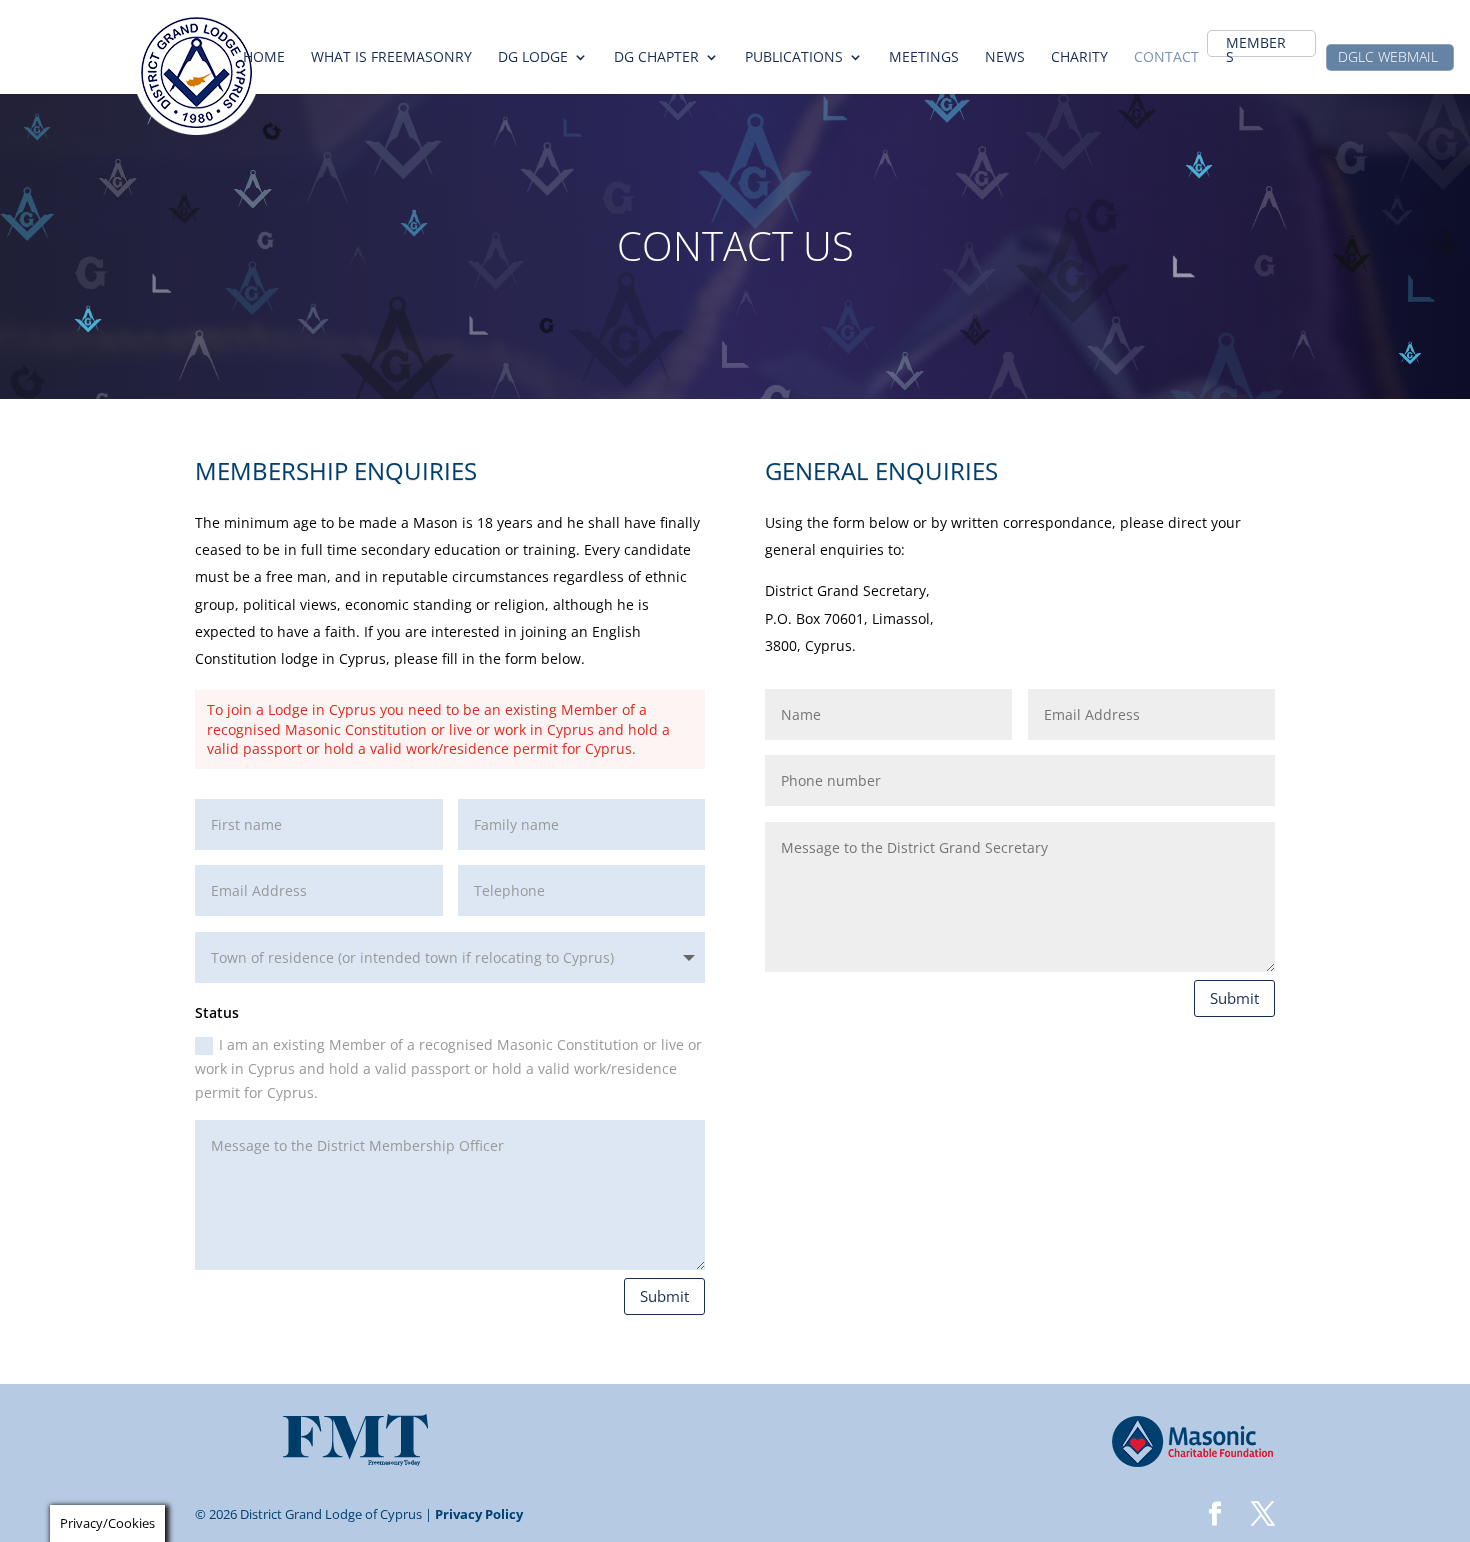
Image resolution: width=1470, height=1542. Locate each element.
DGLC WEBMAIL (1388, 58)
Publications (794, 58)
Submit (664, 1296)
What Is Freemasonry (391, 58)
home (264, 58)
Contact (1166, 58)
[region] (735, 246)
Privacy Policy (479, 1514)
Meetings (924, 58)
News (1005, 58)
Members (1256, 51)
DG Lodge (533, 58)
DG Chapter (656, 58)
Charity (1079, 58)
